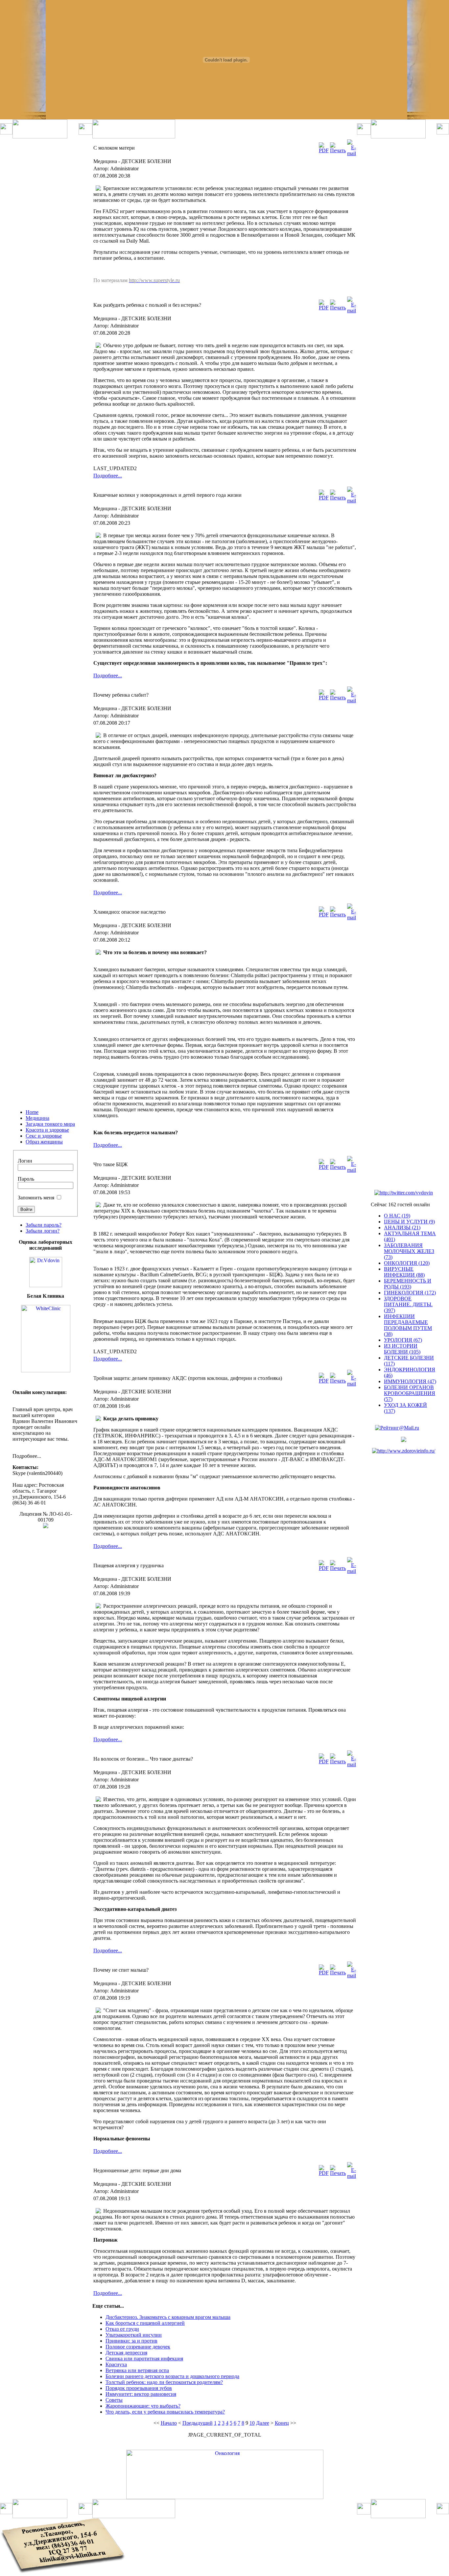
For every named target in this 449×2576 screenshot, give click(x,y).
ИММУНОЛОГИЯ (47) (410, 1381)
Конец (282, 2423)
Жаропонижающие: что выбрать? (143, 2406)
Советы (114, 2400)
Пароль (26, 1179)
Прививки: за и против (131, 2341)
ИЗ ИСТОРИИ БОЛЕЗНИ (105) (402, 1349)
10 (252, 2423)
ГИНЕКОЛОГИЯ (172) (410, 1293)
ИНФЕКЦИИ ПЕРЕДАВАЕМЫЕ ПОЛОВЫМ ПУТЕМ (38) (408, 1325)
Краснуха (116, 2364)
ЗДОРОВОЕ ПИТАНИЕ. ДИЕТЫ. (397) (408, 1304)
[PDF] (324, 150)
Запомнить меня (36, 1198)
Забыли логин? (43, 1231)
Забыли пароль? (44, 1225)
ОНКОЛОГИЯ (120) (407, 1263)
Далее (263, 2423)
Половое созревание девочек (138, 2347)
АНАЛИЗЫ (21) (402, 1228)
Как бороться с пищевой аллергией (145, 2323)
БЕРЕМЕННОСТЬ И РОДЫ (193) (408, 1284)
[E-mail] (352, 153)
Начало (169, 2423)
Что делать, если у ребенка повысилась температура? (165, 2412)
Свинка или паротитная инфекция (144, 2359)
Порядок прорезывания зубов (139, 2388)
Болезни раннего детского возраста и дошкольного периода (172, 2376)
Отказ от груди (122, 2329)
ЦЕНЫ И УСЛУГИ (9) (409, 1222)
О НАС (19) (397, 1216)
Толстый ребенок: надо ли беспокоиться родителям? (164, 2382)
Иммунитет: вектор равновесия (141, 2394)
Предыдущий (198, 2423)
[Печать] (338, 150)
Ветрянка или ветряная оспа (137, 2370)
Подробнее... (108, 476)
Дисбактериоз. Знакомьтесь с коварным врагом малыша (168, 2317)
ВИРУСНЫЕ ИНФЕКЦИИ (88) (404, 1272)
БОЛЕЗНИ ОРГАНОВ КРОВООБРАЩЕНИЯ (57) (410, 1393)
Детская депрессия (126, 2353)
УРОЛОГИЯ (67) (403, 1340)
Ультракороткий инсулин (134, 2335)
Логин (25, 1161)
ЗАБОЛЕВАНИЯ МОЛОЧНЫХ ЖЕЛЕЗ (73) (409, 1251)
